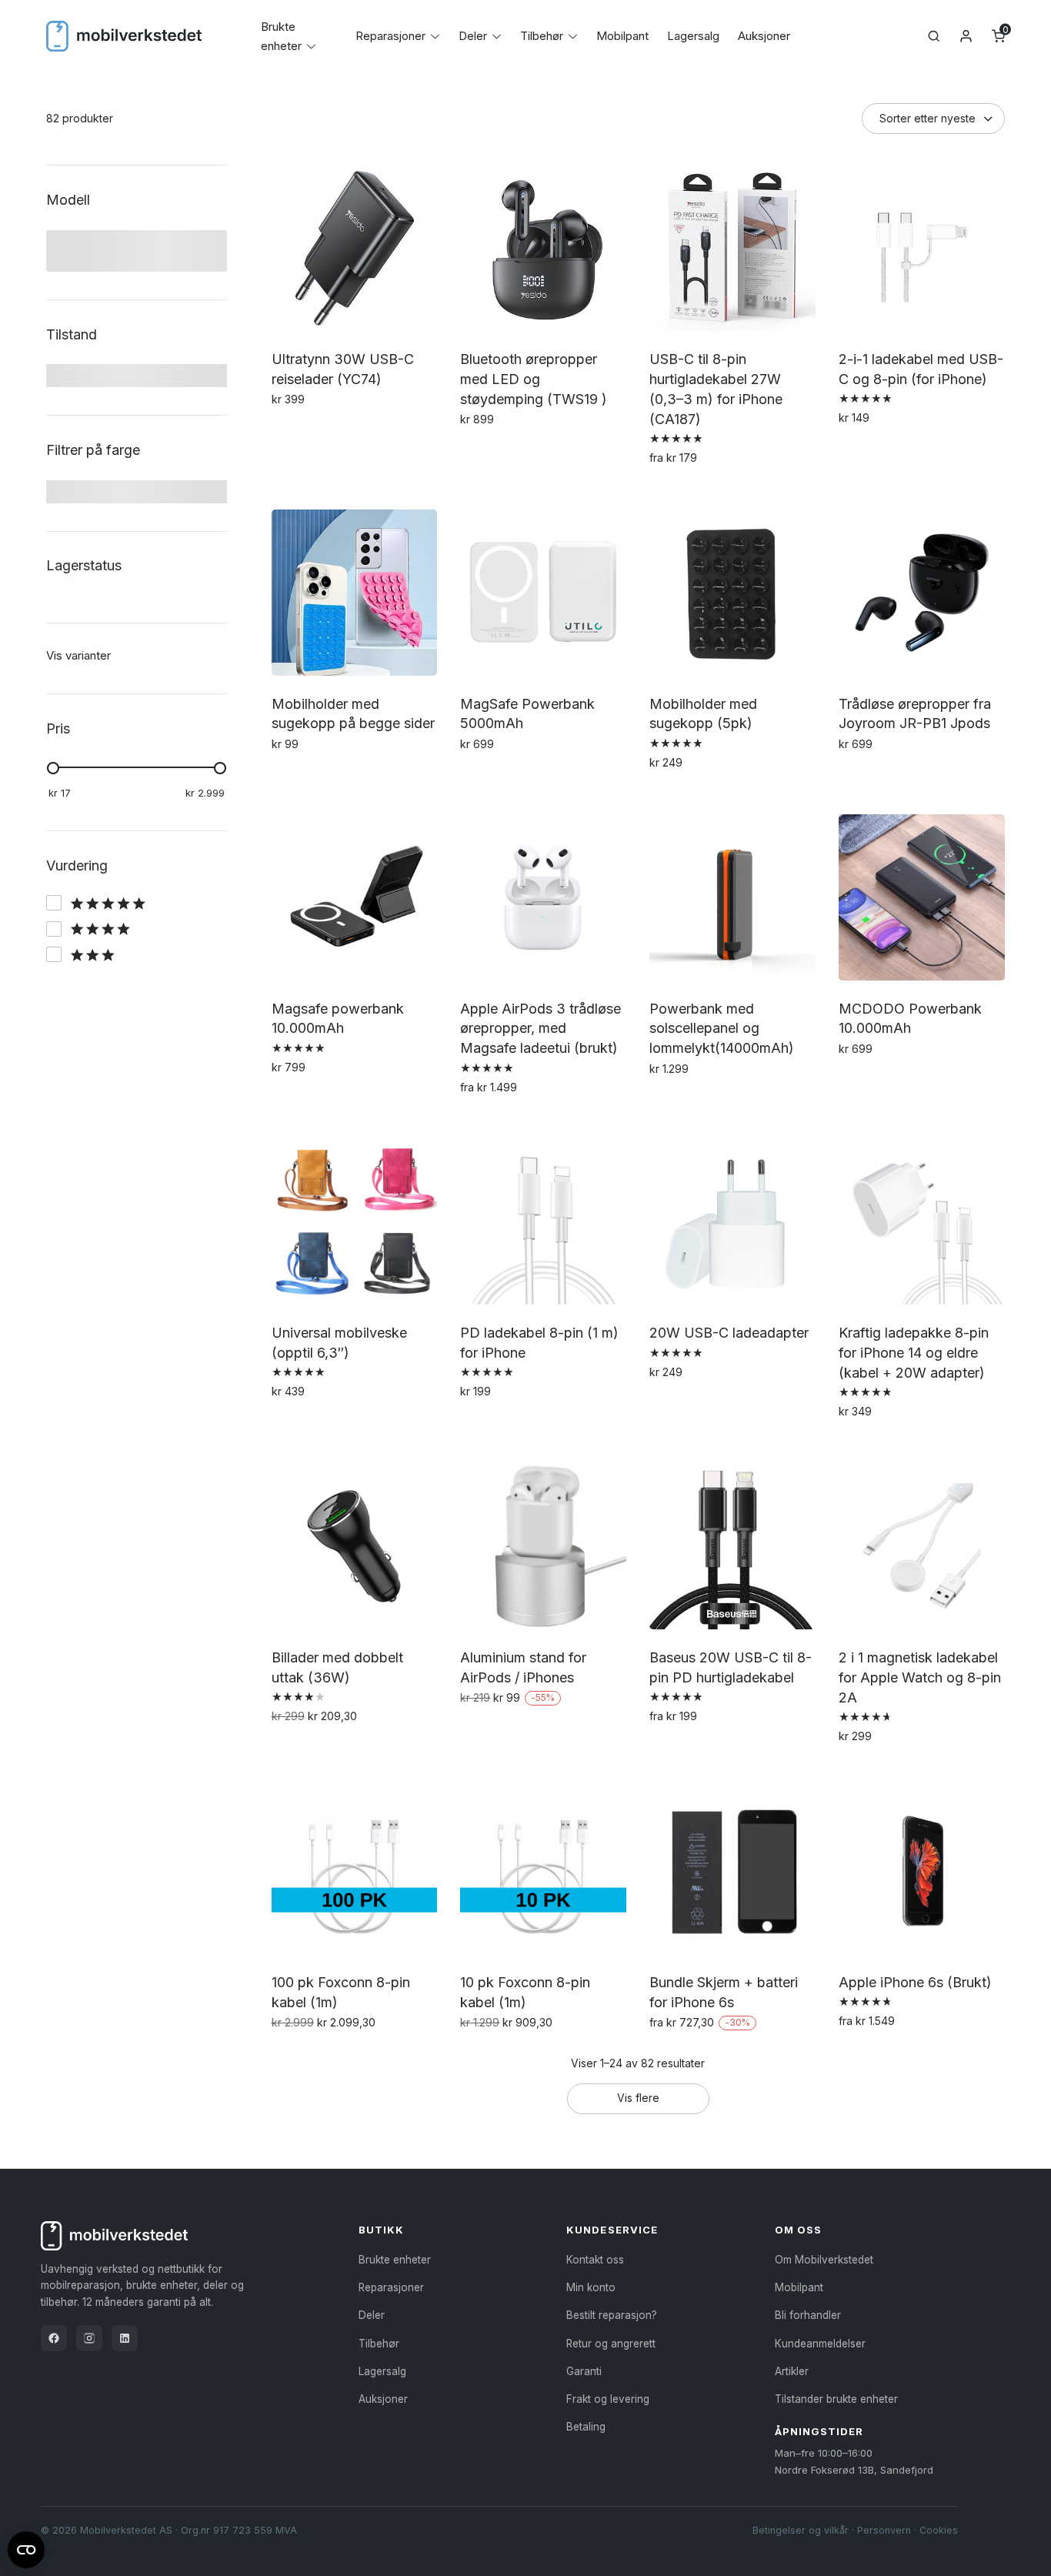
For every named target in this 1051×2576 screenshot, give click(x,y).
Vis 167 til (70, 899)
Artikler (792, 2371)
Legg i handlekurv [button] (324, 433)
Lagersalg (693, 36)
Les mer (484, 1731)
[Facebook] (54, 2338)
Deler (473, 36)
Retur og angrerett (611, 2344)
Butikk (381, 2230)
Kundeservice (612, 2230)
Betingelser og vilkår (801, 2530)
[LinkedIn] (125, 2338)
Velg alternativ (502, 453)
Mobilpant (622, 36)
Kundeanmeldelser (820, 2344)
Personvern (884, 2530)
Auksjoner (764, 36)
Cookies (939, 2530)
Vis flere (638, 2098)
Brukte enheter (395, 2260)
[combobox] (123, 252)
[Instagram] (89, 2338)
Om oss (798, 2230)
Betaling (586, 2427)
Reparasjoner (390, 36)
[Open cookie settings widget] (26, 2548)
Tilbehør (542, 36)
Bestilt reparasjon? (612, 2315)
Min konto (591, 2287)
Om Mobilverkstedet (824, 2260)
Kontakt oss (595, 2260)
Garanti (584, 2371)
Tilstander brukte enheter (836, 2399)
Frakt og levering (608, 2399)
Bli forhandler (808, 2315)
